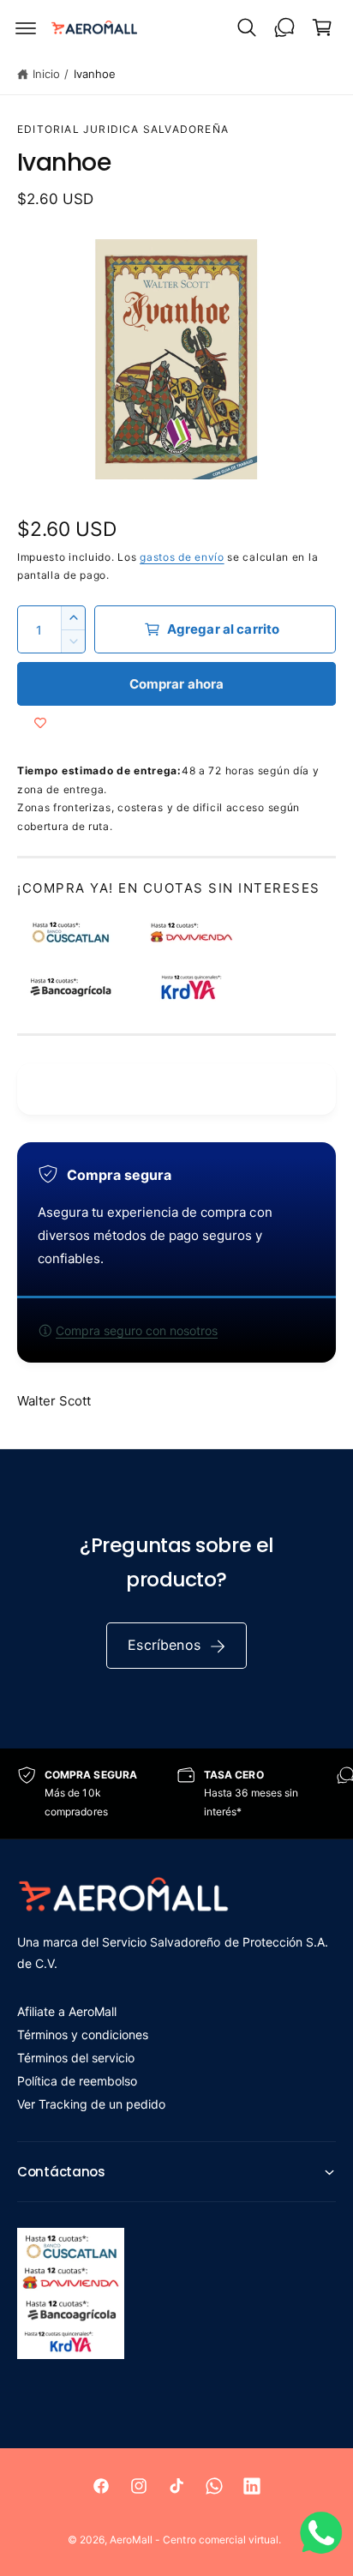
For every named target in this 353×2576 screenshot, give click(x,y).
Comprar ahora (177, 684)
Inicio (46, 74)
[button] (26, 27)
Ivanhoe (95, 74)
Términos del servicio (76, 2058)
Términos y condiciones (83, 2034)
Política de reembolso (77, 2081)
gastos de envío (182, 557)
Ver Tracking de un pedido (91, 2104)
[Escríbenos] (284, 27)
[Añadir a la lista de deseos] (40, 723)
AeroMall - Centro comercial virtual (194, 2540)
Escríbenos (164, 1645)
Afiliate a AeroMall (67, 2011)
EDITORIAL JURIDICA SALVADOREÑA (123, 129)
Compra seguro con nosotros (137, 1330)
